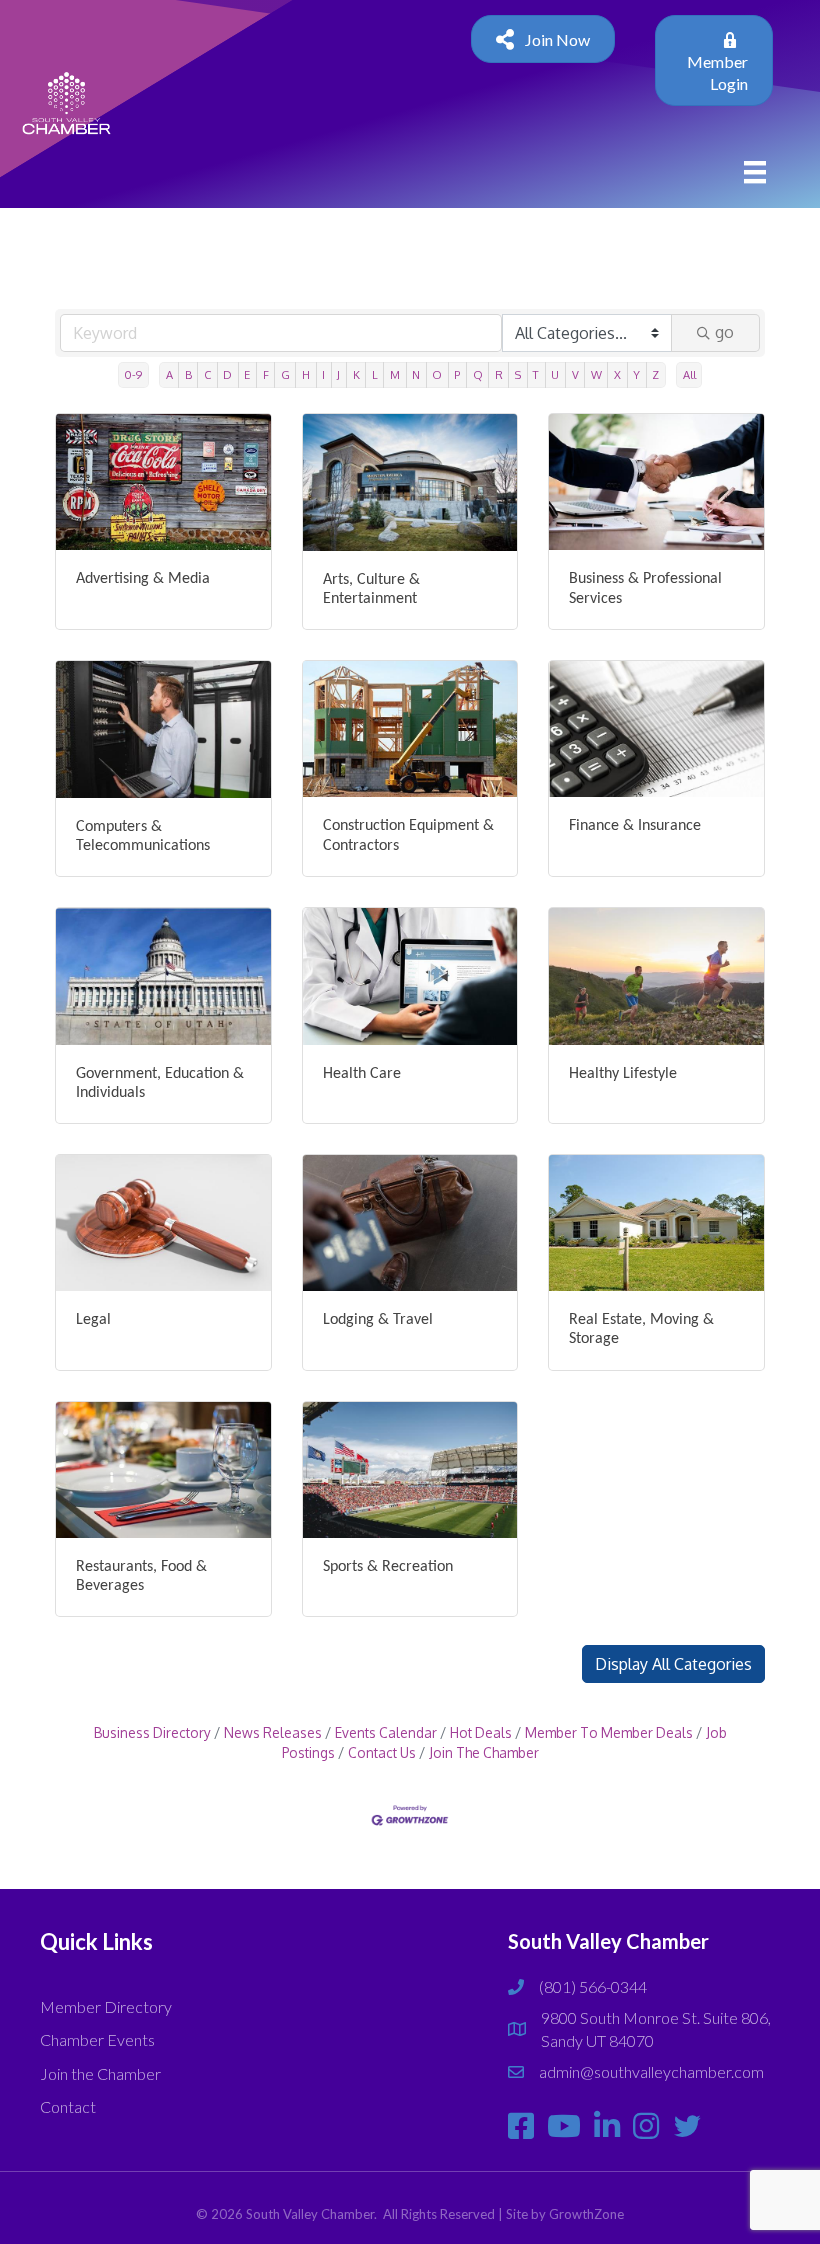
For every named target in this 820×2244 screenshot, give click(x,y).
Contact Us (382, 1752)
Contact (68, 2106)
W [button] (596, 374)
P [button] (457, 374)
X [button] (617, 374)
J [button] (338, 374)
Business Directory (152, 1732)
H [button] (306, 374)
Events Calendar (386, 1732)
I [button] (323, 374)
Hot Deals (481, 1732)
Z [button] (655, 374)
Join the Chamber (100, 2073)
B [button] (188, 374)
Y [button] (636, 374)
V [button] (575, 374)
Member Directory (106, 2006)
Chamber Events (97, 2039)
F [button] (266, 374)
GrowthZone (586, 2214)
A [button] (169, 374)
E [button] (247, 374)
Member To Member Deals (609, 1732)
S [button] (518, 374)
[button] (673, 1664)
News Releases (273, 1732)
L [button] (375, 374)
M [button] (395, 374)
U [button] (555, 374)
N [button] (416, 374)
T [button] (536, 374)
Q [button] (478, 374)
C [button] (207, 374)
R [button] (499, 374)
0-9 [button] (133, 374)
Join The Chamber (484, 1752)
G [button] (285, 374)
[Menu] (755, 171)
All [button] (689, 374)
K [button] (356, 374)
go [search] (724, 332)
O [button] (437, 374)
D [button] (227, 374)
